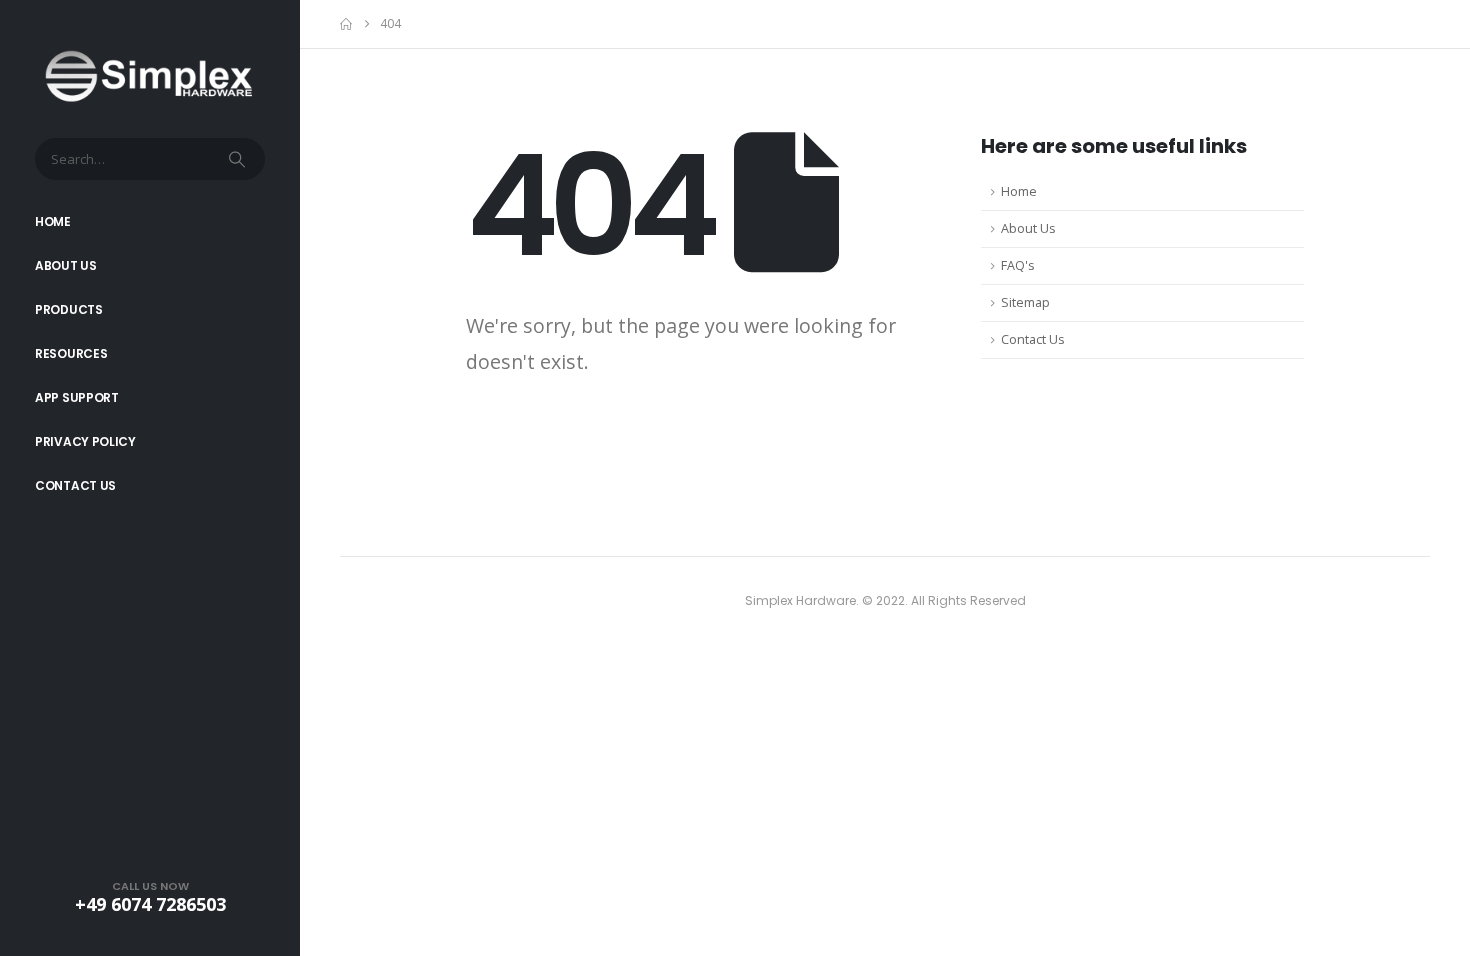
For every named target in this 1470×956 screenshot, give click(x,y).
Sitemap (1025, 302)
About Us (66, 265)
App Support (77, 397)
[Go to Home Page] (346, 24)
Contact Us (75, 485)
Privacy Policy (85, 441)
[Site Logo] (150, 76)
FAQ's (1018, 265)
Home (53, 221)
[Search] (239, 159)
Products (69, 309)
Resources (71, 353)
